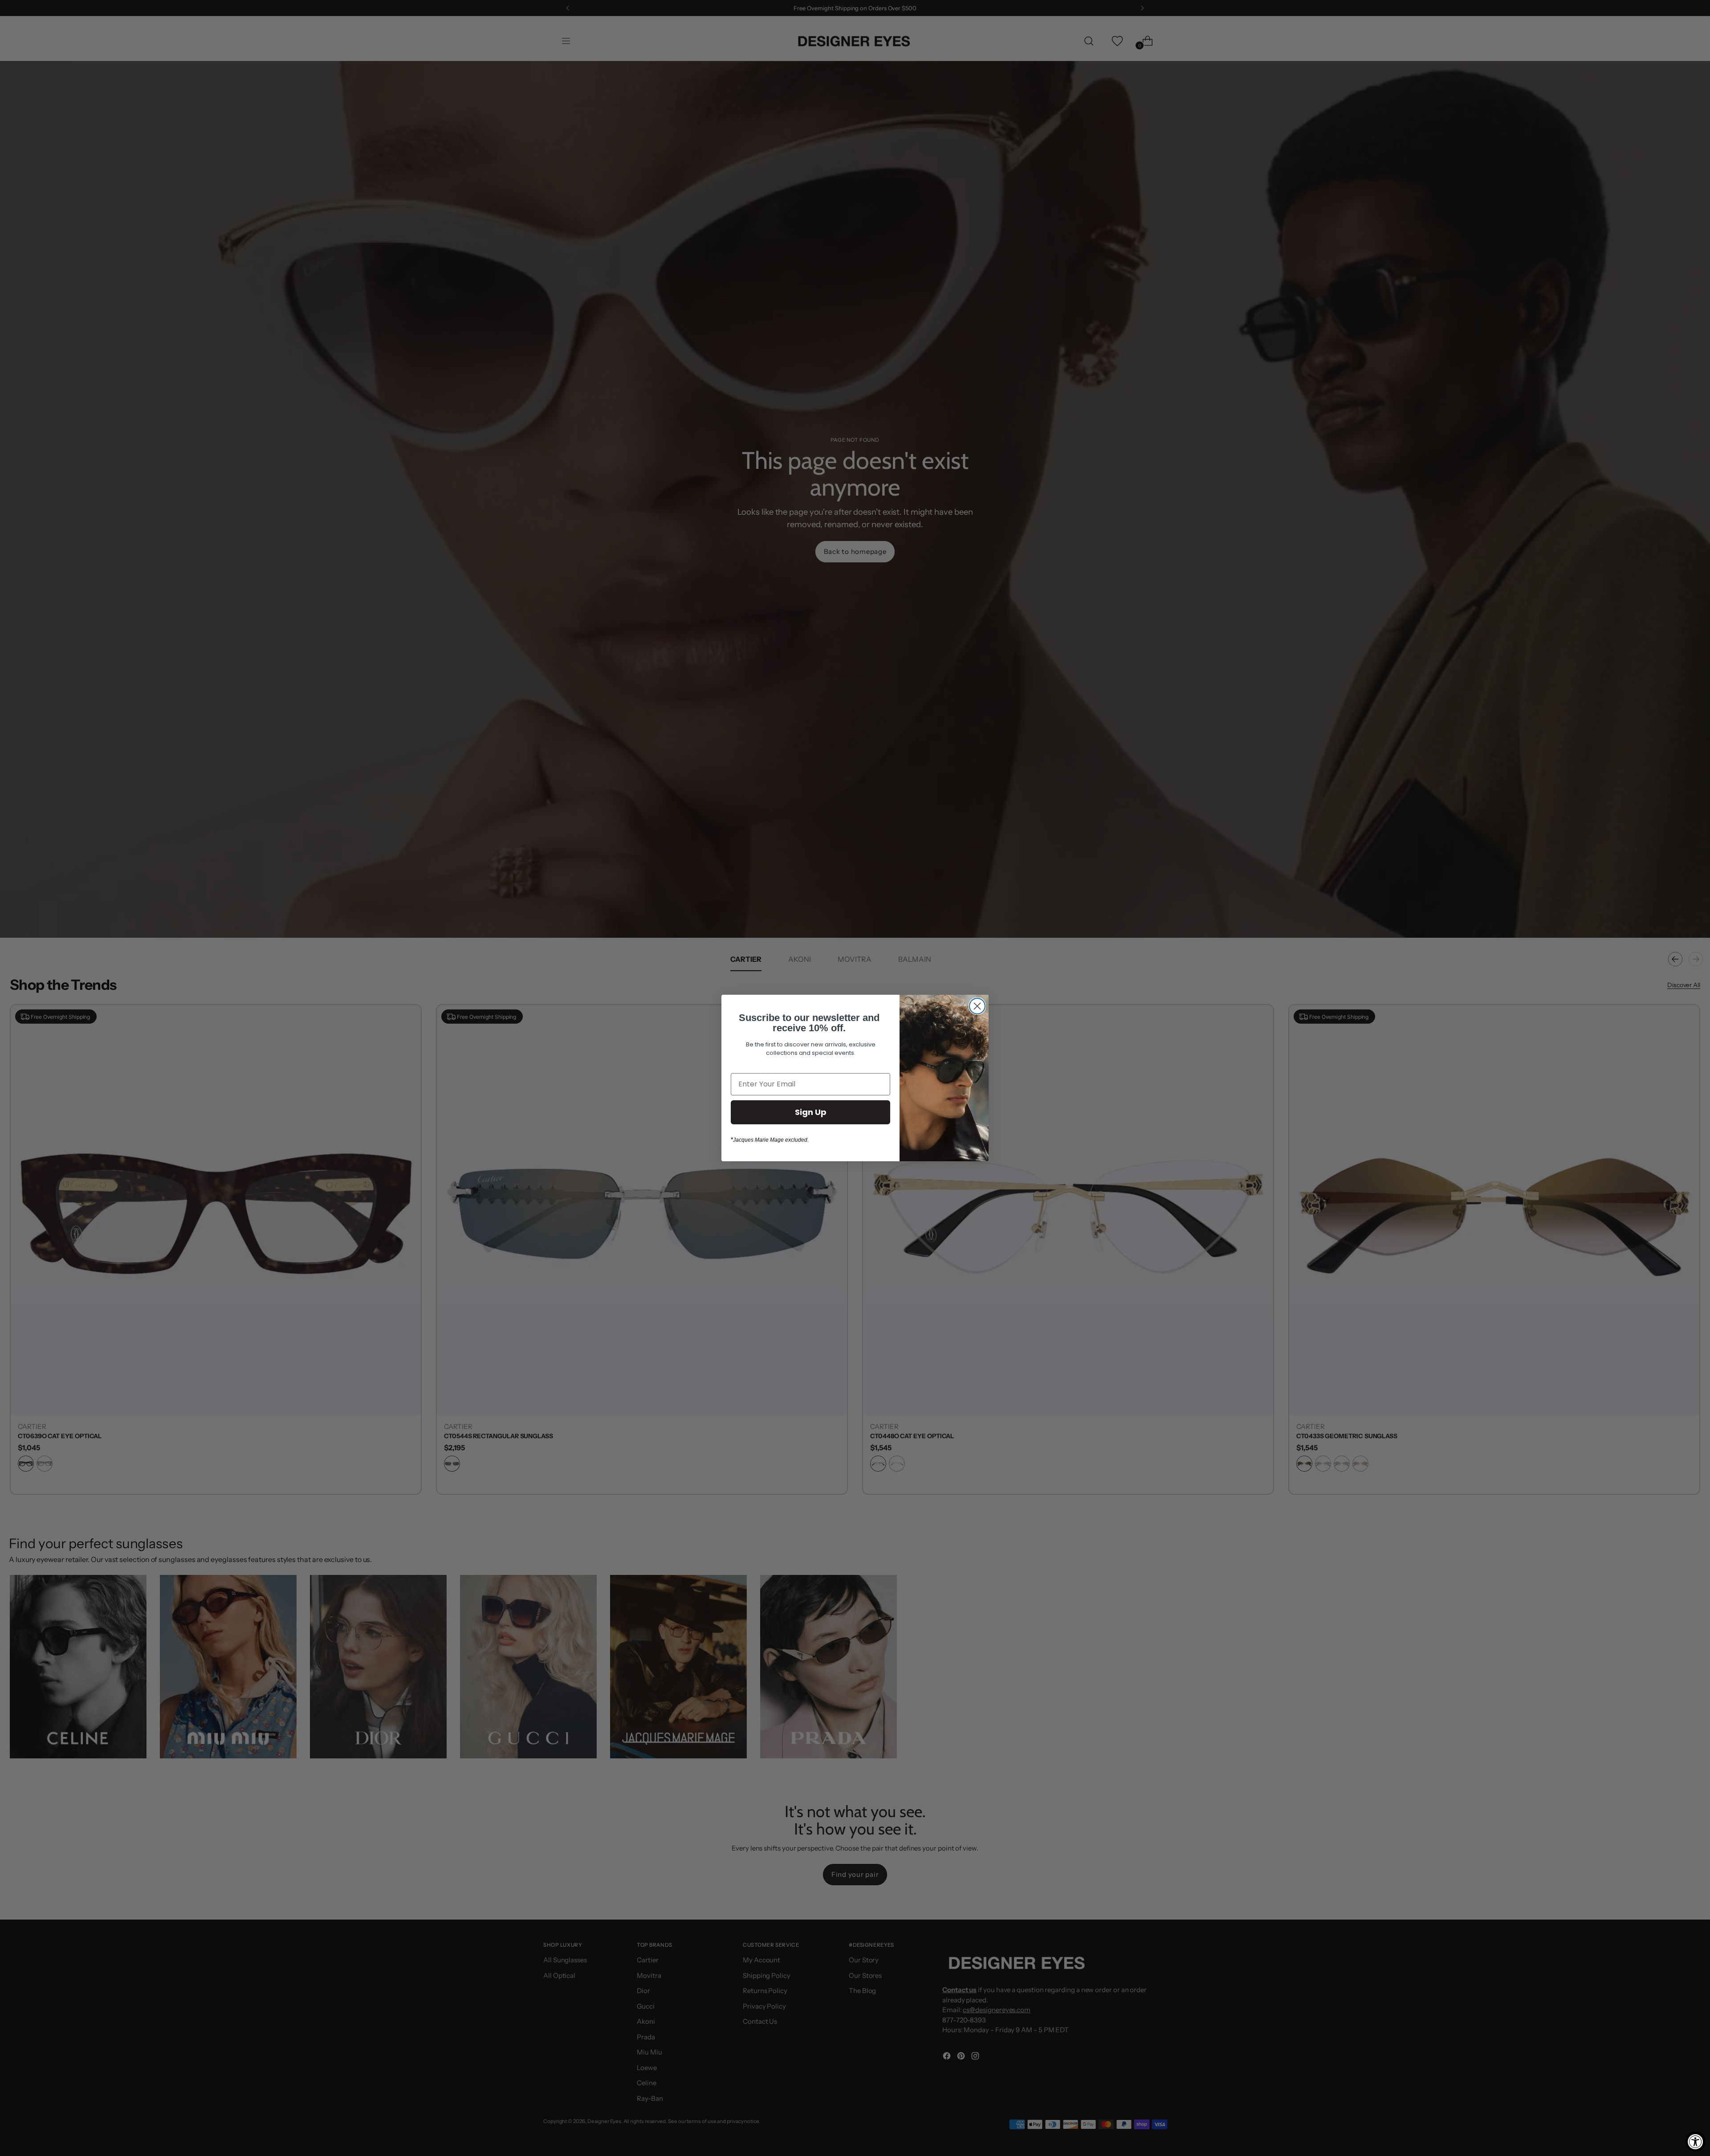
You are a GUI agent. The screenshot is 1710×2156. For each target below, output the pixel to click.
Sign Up (811, 1112)
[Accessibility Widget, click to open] (1696, 2142)
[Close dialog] (977, 1006)
